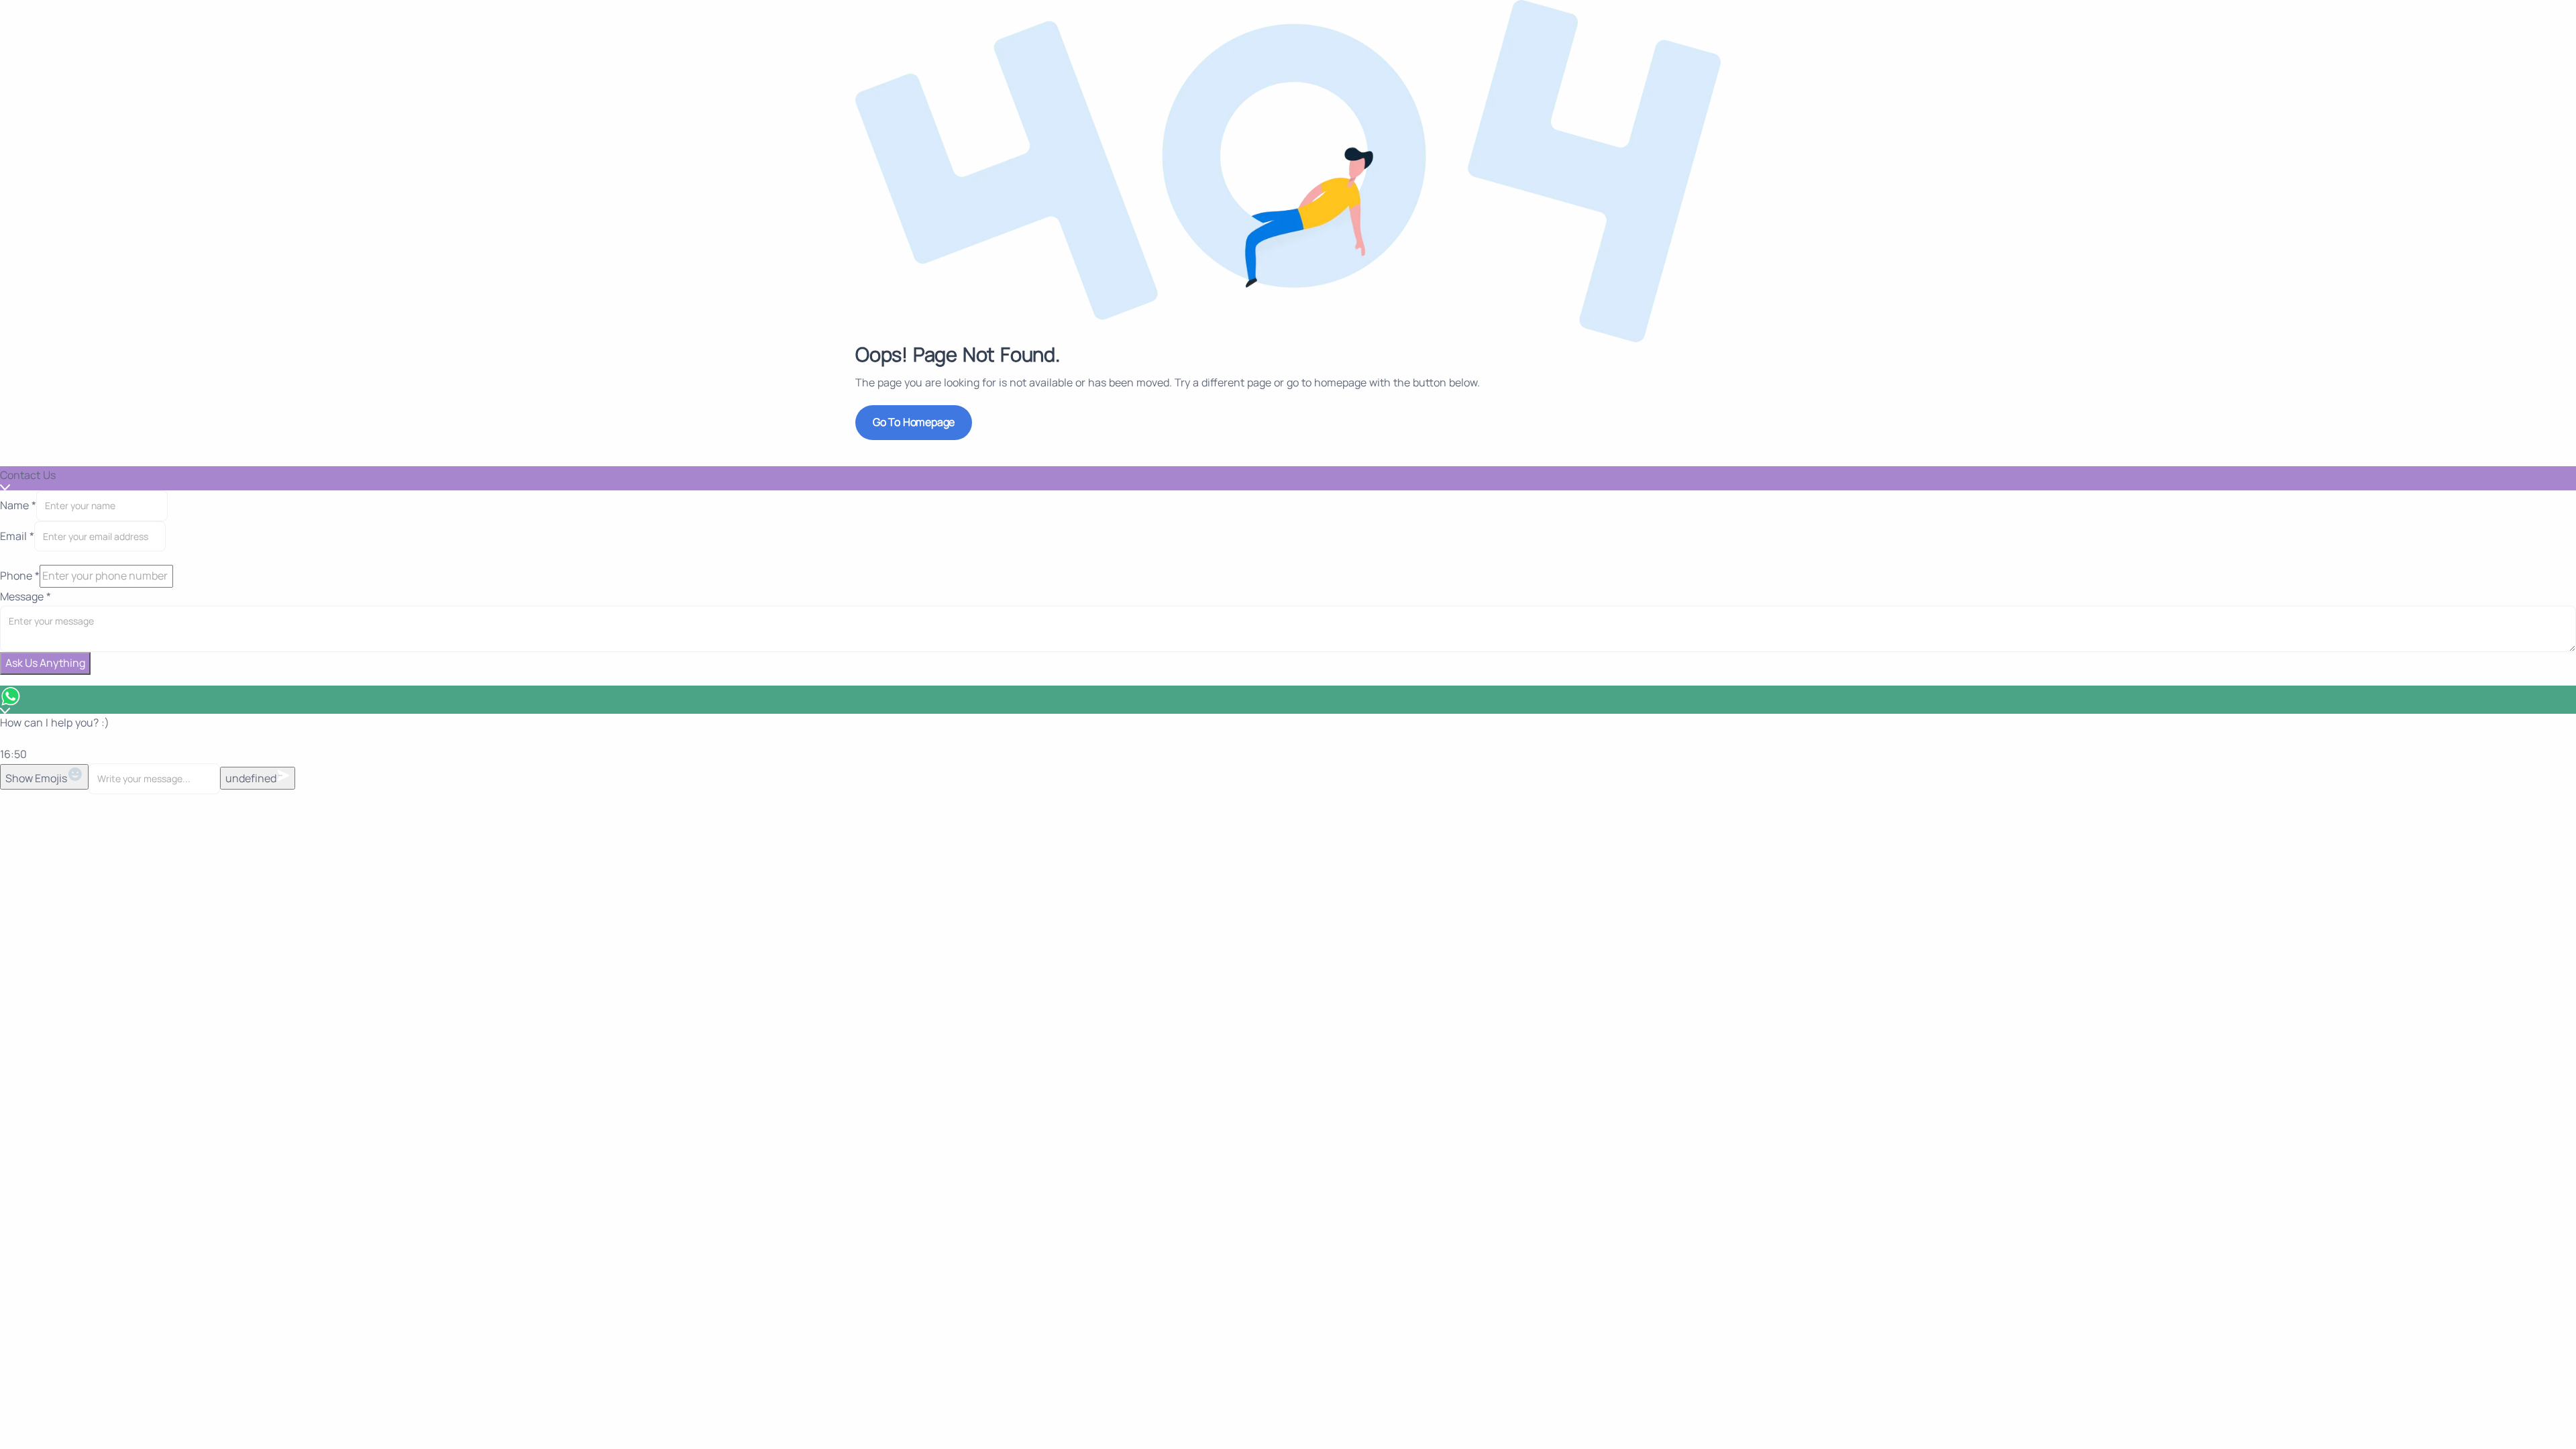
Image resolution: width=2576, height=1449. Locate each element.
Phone (20, 576)
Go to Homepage (914, 422)
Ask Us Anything (45, 663)
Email (17, 536)
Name (18, 505)
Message (25, 596)
